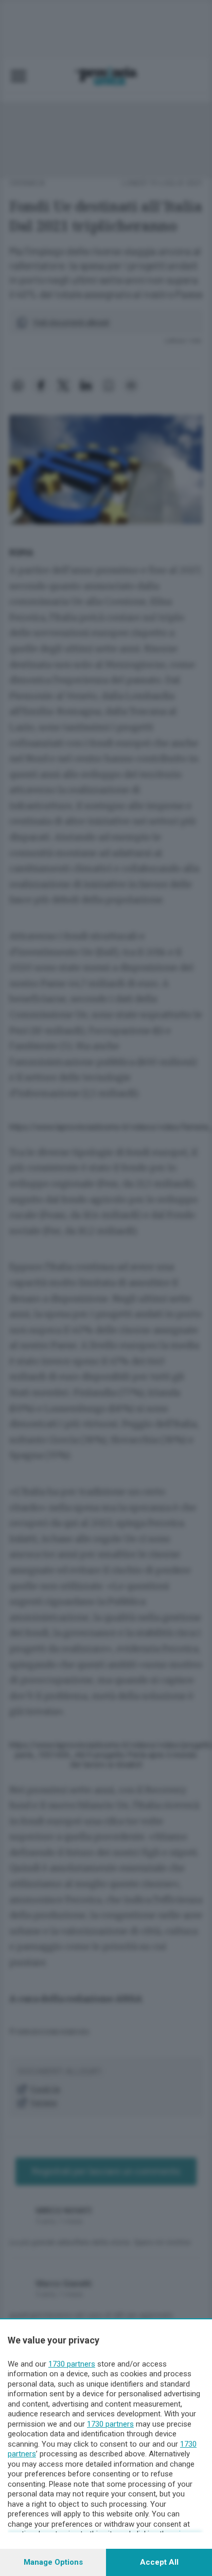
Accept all (159, 2562)
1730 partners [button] (72, 2364)
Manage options (53, 2562)
